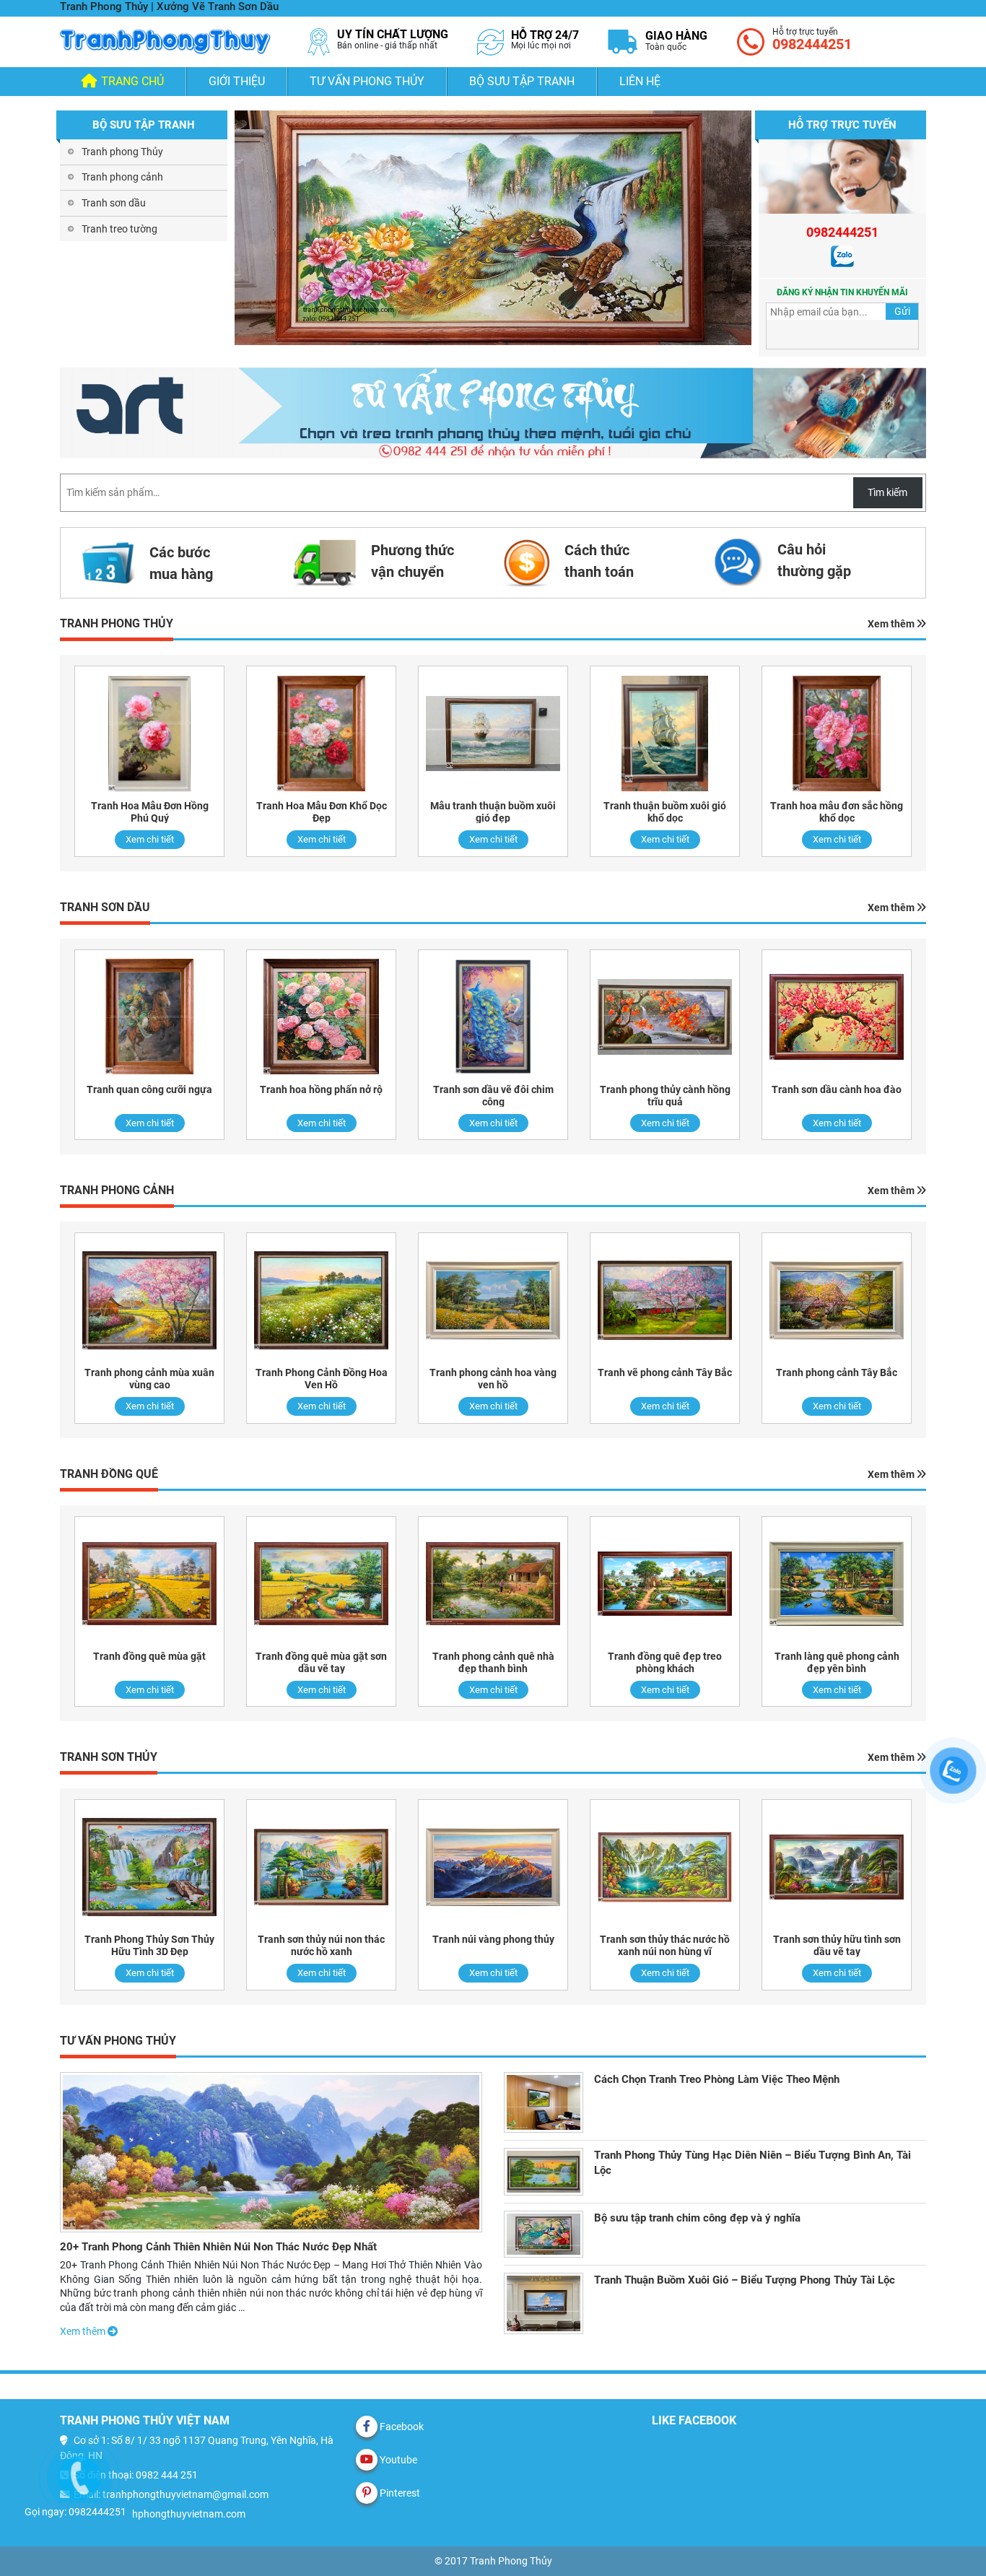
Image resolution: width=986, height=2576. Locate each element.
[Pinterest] (367, 2493)
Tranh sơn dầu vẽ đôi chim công (493, 1096)
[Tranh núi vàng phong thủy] (493, 1867)
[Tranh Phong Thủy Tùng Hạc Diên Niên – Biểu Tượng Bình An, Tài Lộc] (544, 2171)
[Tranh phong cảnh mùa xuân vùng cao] (149, 1300)
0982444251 (812, 44)
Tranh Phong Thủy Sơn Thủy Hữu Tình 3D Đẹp (149, 1945)
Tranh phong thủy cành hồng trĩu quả (665, 1096)
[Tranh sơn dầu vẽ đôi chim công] (493, 1017)
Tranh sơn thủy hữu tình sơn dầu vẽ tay (837, 1945)
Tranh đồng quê (109, 1474)
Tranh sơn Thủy (109, 1757)
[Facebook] (367, 2427)
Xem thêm (892, 624)
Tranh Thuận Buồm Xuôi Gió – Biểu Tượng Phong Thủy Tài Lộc (745, 2280)
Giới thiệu (237, 81)
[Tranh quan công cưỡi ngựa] (149, 1017)
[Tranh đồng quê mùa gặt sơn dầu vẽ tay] (321, 1584)
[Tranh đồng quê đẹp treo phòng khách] (665, 1584)
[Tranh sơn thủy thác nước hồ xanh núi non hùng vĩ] (665, 1867)
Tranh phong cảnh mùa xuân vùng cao (149, 1379)
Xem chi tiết (150, 839)
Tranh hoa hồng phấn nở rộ (321, 1089)
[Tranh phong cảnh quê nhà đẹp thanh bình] (493, 1584)
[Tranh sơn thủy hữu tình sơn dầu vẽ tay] (837, 1867)
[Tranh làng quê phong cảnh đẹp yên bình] (837, 1584)
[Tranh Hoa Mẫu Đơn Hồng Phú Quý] (149, 733)
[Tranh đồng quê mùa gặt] (149, 1584)
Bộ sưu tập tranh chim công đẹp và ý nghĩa (697, 2218)
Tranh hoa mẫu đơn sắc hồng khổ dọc (837, 812)
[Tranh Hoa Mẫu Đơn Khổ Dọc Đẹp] (321, 733)
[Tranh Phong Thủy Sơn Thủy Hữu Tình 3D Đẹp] (149, 1867)
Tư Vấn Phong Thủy (367, 81)
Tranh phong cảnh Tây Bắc (837, 1372)
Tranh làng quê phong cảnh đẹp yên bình (837, 1662)
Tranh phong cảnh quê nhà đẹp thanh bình (493, 1662)
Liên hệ (640, 81)
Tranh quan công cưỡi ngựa (149, 1089)
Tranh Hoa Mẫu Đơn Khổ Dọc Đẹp (322, 812)
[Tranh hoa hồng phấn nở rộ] (321, 1017)
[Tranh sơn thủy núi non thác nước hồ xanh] (321, 1867)
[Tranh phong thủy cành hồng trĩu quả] (665, 1017)
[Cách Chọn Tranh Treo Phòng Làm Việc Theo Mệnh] (544, 2102)
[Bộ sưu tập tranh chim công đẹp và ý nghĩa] (544, 2234)
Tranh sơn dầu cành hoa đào (837, 1089)
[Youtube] (367, 2460)
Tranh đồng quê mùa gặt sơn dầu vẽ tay (321, 1662)
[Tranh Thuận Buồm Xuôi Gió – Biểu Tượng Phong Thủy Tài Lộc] (544, 2303)
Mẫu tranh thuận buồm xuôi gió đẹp (493, 812)
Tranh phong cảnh (122, 177)
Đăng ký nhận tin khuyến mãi (842, 292)
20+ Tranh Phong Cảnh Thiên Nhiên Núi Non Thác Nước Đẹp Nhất (218, 2247)
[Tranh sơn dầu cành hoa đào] (837, 1017)
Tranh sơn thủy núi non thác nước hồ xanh (321, 1945)
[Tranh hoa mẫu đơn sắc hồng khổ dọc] (837, 733)
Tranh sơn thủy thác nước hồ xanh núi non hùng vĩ (665, 1945)
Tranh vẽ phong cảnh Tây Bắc (665, 1372)
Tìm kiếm (887, 492)
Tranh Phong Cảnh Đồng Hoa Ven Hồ (322, 1379)
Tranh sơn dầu (114, 203)
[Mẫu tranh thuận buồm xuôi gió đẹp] (493, 733)
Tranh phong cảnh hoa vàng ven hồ (493, 1379)
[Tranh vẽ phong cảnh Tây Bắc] (665, 1300)
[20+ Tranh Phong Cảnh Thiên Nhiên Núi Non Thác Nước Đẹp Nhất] (271, 2152)
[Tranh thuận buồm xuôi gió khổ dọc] (665, 733)
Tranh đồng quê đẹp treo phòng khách (665, 1662)
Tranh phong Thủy (122, 152)
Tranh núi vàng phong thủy (493, 1939)
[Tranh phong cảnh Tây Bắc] (837, 1300)
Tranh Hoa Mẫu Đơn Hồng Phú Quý (150, 812)
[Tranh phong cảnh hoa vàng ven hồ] (493, 1300)
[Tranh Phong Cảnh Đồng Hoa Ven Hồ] (321, 1300)
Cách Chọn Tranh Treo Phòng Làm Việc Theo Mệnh (717, 2079)
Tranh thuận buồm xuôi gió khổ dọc (665, 812)
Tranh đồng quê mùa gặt (149, 1656)
